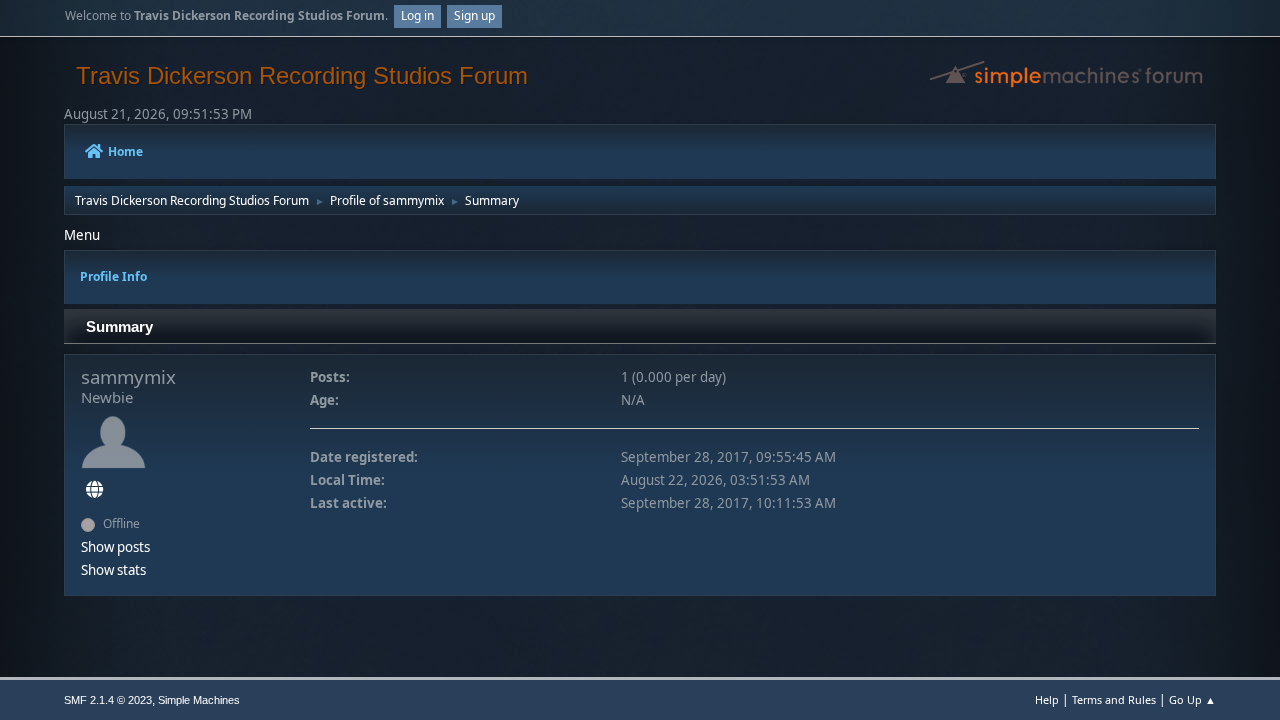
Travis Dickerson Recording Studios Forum (302, 75)
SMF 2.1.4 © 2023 (108, 700)
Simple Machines (199, 700)
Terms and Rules (1114, 699)
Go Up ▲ (1192, 699)
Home (125, 151)
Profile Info (113, 276)
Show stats (113, 570)
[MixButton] (94, 490)
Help (1047, 699)
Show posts (115, 547)
